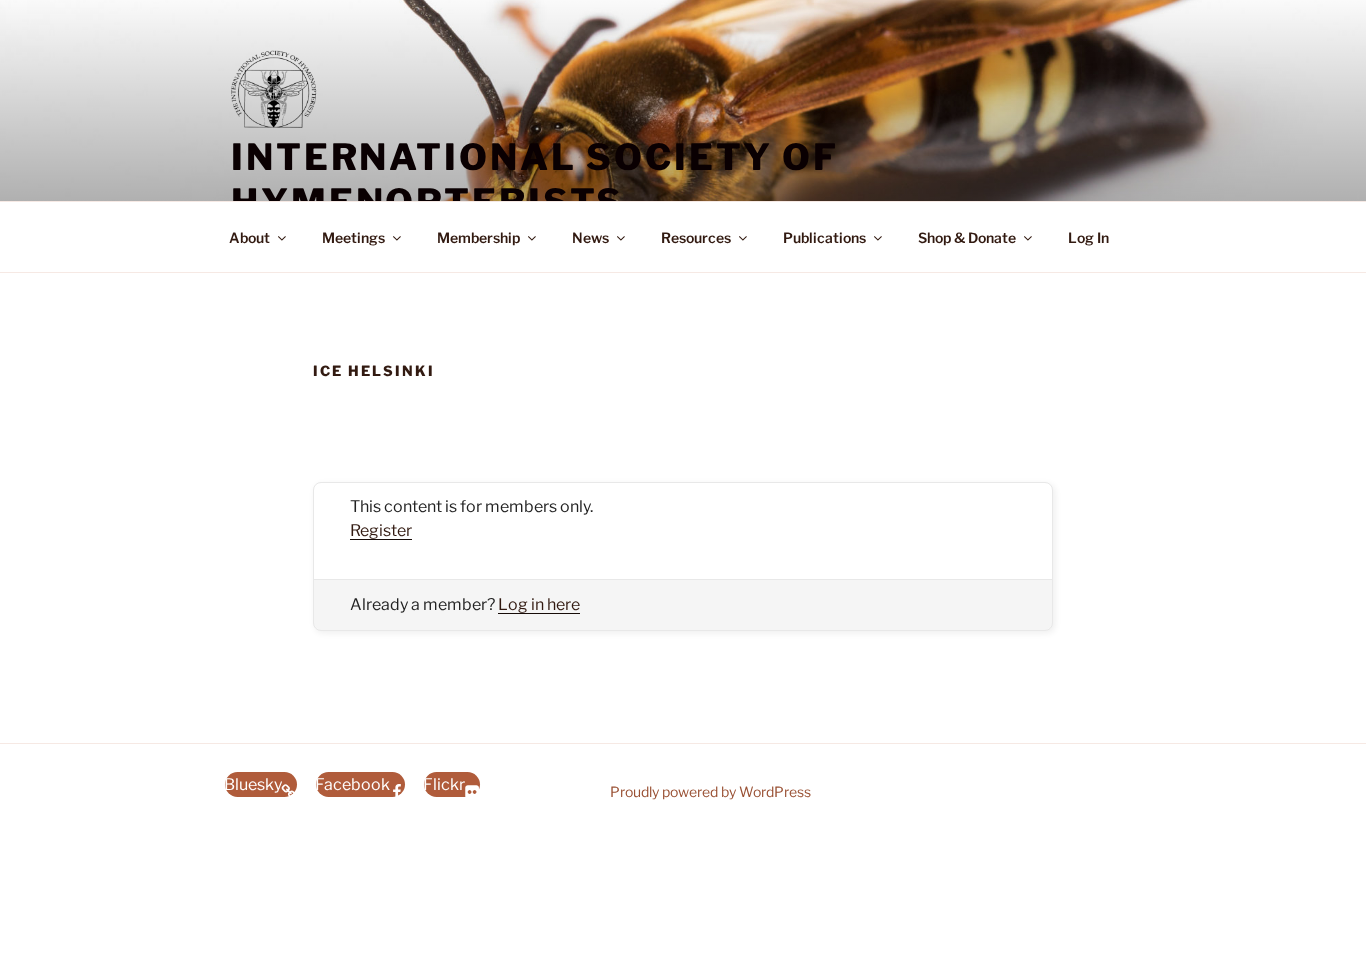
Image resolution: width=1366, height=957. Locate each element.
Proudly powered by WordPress (710, 791)
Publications (824, 237)
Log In (1088, 237)
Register (381, 530)
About (249, 237)
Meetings (353, 237)
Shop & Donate (967, 237)
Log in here (539, 604)
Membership (478, 237)
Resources (696, 237)
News (590, 237)
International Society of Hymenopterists (535, 179)
